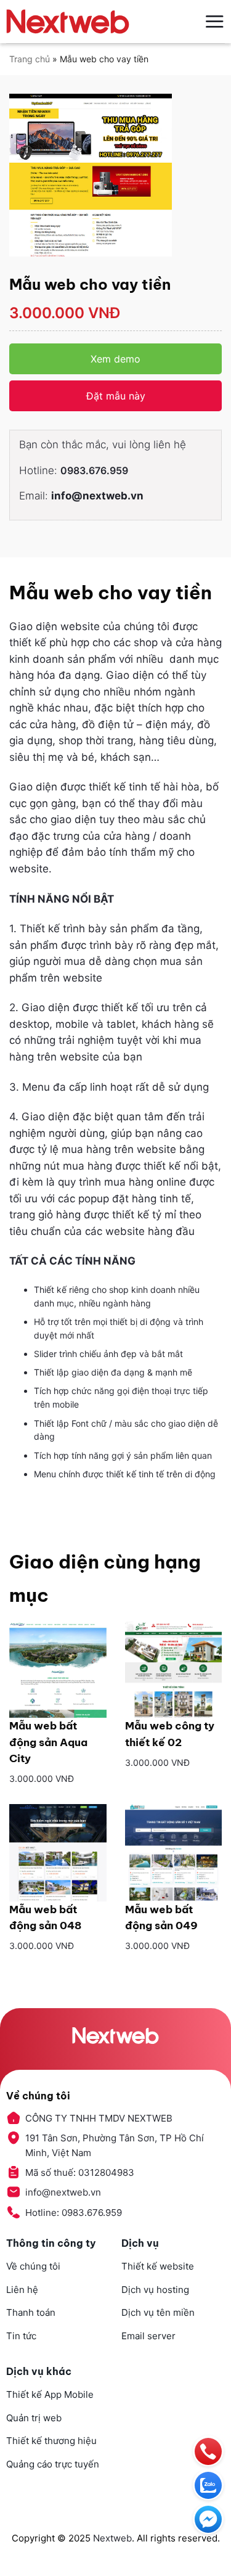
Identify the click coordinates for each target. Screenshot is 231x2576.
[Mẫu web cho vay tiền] (115, 175)
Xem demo (115, 359)
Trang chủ (30, 59)
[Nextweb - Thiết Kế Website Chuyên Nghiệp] (68, 22)
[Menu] (214, 21)
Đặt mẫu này (116, 396)
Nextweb (112, 2538)
